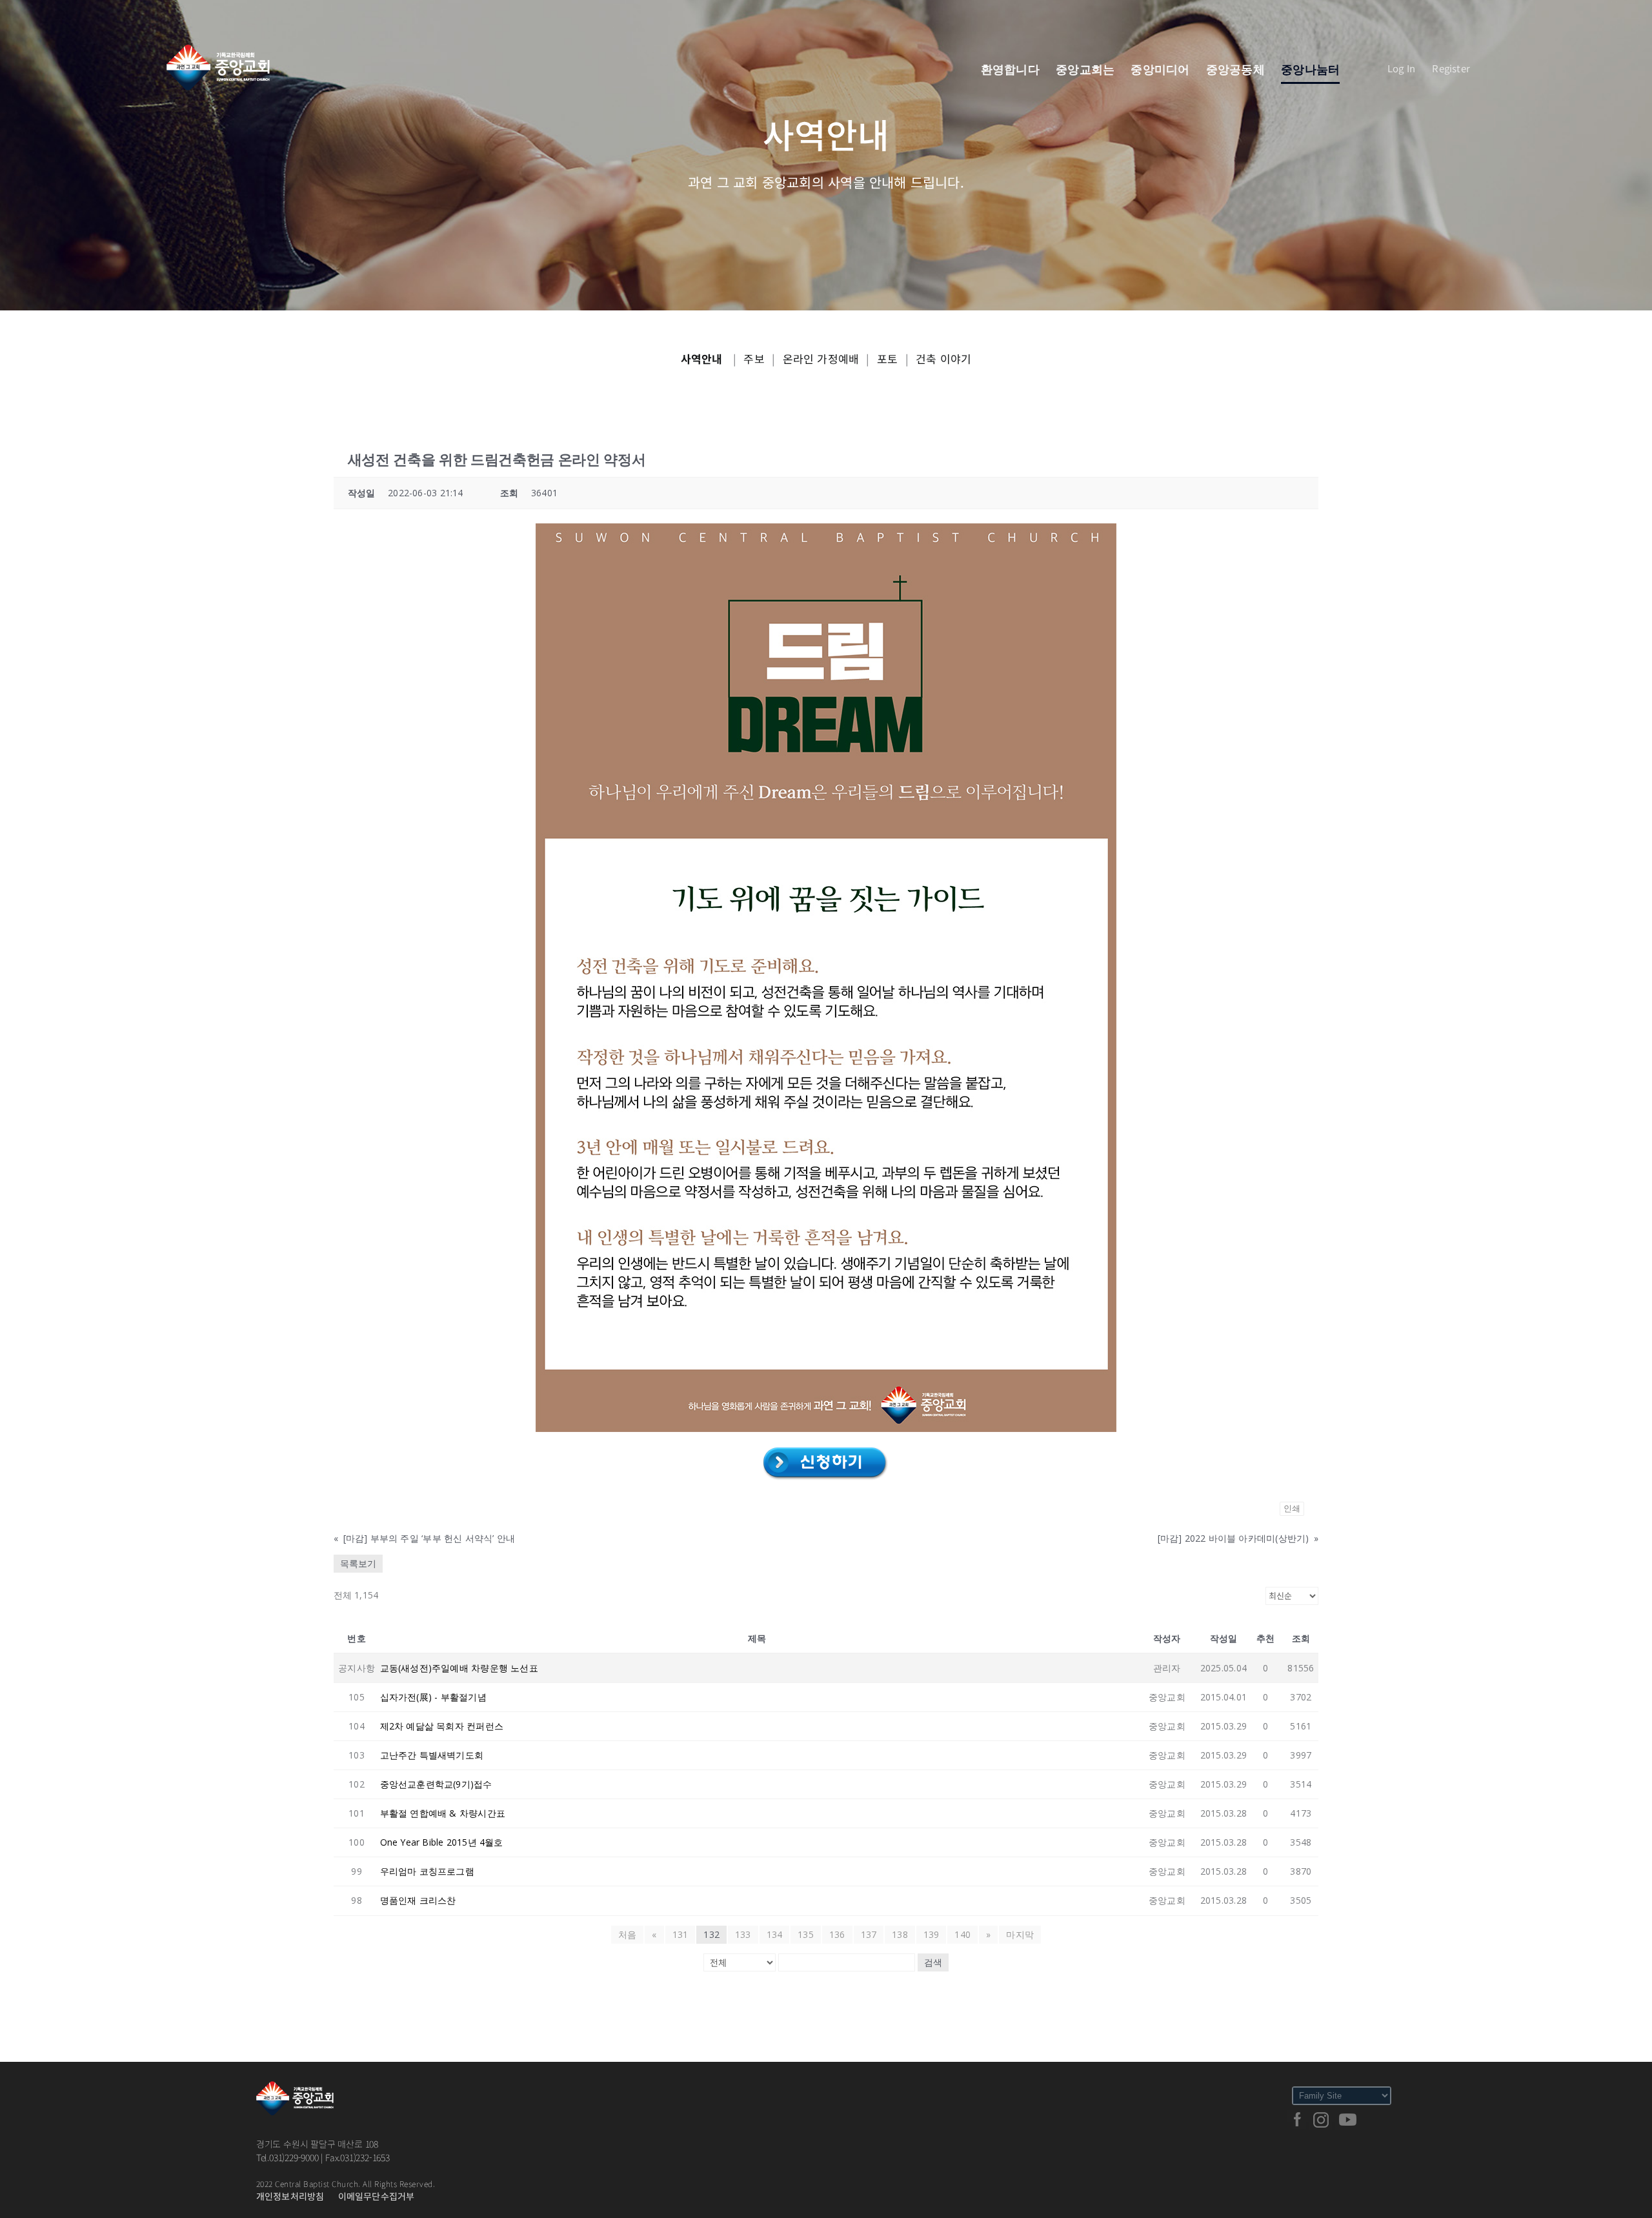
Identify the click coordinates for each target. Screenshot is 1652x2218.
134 (775, 1934)
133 (743, 1934)
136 (837, 1934)
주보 (754, 358)
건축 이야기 (943, 358)
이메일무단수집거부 (377, 2196)
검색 (933, 1962)
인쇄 (1292, 1508)
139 (932, 1934)
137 (869, 1934)
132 (711, 1934)
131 (680, 1934)
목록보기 (358, 1563)
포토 (887, 358)
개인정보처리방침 (290, 2196)
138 (900, 1934)
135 (806, 1934)
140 (962, 1934)
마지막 (1020, 1934)
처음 (627, 1934)
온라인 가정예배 (821, 358)
